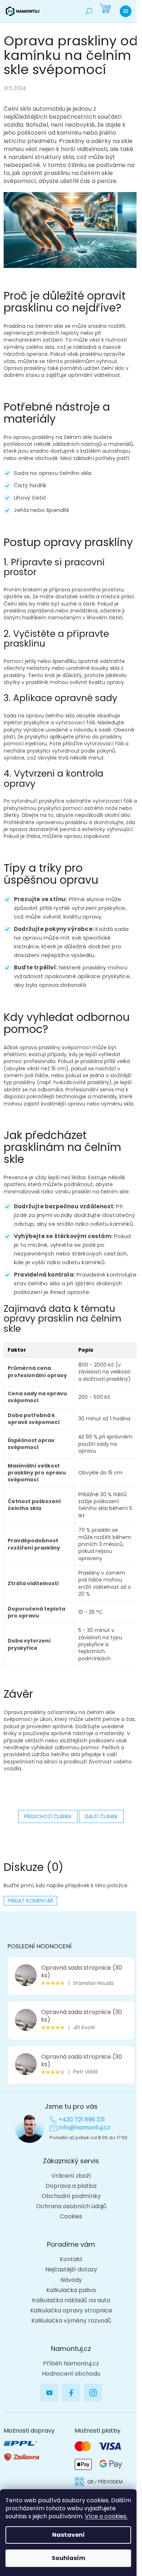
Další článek (101, 1816)
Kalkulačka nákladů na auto (71, 2300)
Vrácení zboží (71, 2176)
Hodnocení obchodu (71, 2374)
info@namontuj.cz (85, 2128)
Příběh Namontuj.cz (71, 2364)
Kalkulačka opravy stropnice (71, 2311)
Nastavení (68, 2535)
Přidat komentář (30, 1901)
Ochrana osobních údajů (71, 2206)
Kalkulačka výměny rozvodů (71, 2321)
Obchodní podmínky (71, 2196)
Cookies (71, 2217)
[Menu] (126, 11)
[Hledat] (89, 11)
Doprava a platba (71, 2186)
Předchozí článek (48, 1816)
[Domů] (23, 11)
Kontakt (71, 2259)
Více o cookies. (106, 2516)
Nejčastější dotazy (71, 2270)
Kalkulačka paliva (71, 2290)
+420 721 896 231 (82, 2120)
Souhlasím (68, 2558)
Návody (71, 2280)
